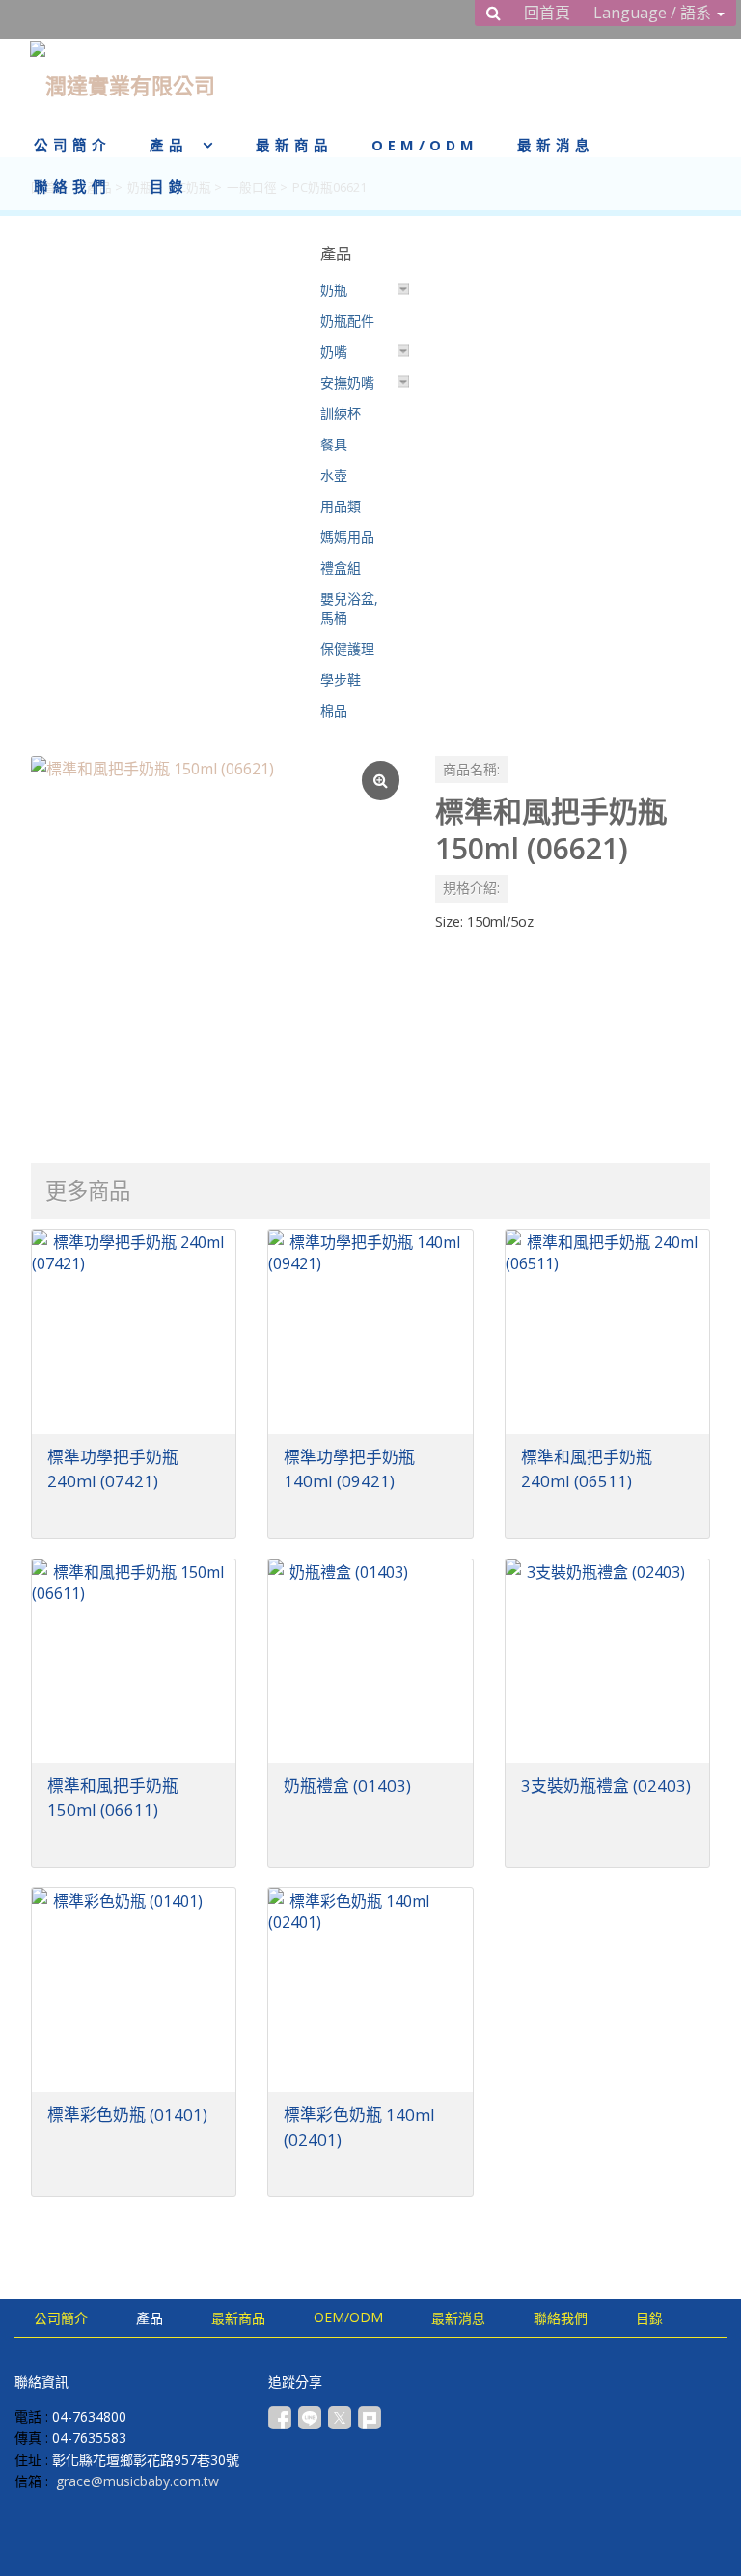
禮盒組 (341, 568)
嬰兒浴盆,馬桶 (349, 608)
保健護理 (347, 649)
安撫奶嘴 (347, 382)
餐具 (334, 444)
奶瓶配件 (347, 321)
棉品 (334, 710)
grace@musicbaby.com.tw (137, 2481)
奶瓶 (334, 290)
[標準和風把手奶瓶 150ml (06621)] (218, 943)
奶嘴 (334, 352)
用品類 (341, 506)
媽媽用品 (347, 537)
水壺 (334, 475)
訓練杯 (341, 413)
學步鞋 (341, 679)
